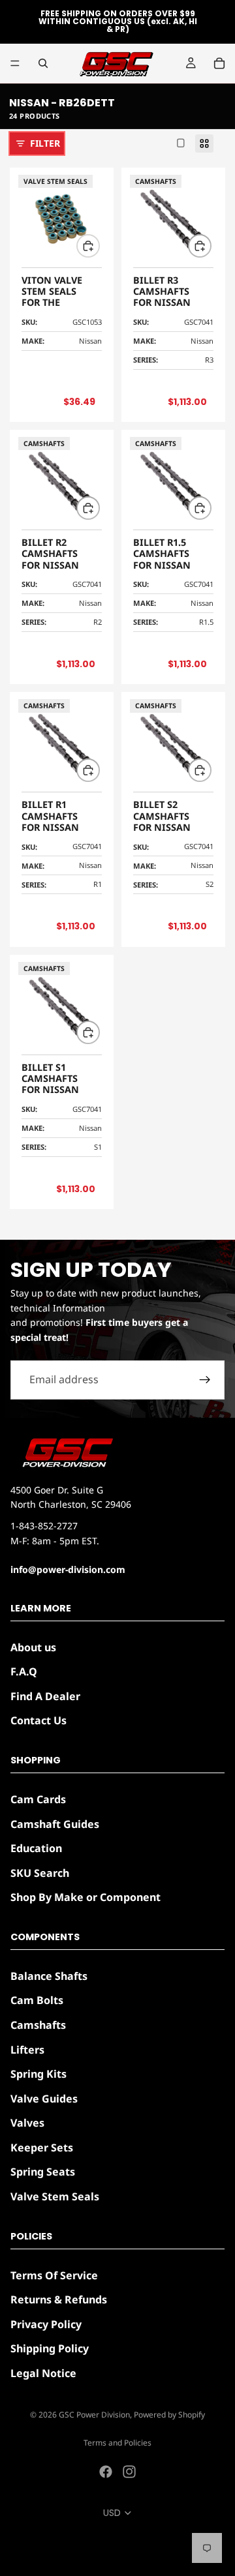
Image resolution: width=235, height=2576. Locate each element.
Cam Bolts (37, 2000)
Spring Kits (39, 2074)
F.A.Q (24, 1671)
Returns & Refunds (59, 2299)
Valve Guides (44, 2099)
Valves (27, 2123)
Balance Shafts (49, 1976)
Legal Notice (43, 2373)
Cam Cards (38, 1799)
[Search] (43, 63)
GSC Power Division (94, 2415)
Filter (45, 143)
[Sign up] (205, 1380)
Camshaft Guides (55, 1823)
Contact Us (39, 1720)
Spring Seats (43, 2172)
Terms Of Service (54, 2275)
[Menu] (15, 63)
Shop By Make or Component (86, 1897)
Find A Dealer (45, 1696)
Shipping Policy (50, 2348)
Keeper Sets (42, 2148)
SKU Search (40, 1873)
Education (36, 1848)
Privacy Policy (46, 2324)
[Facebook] (106, 2472)
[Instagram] (129, 2472)
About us (33, 1647)
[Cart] (219, 63)
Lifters (27, 2049)
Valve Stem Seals (55, 2196)
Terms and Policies (117, 2443)
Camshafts (38, 2025)
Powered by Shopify (169, 2415)
